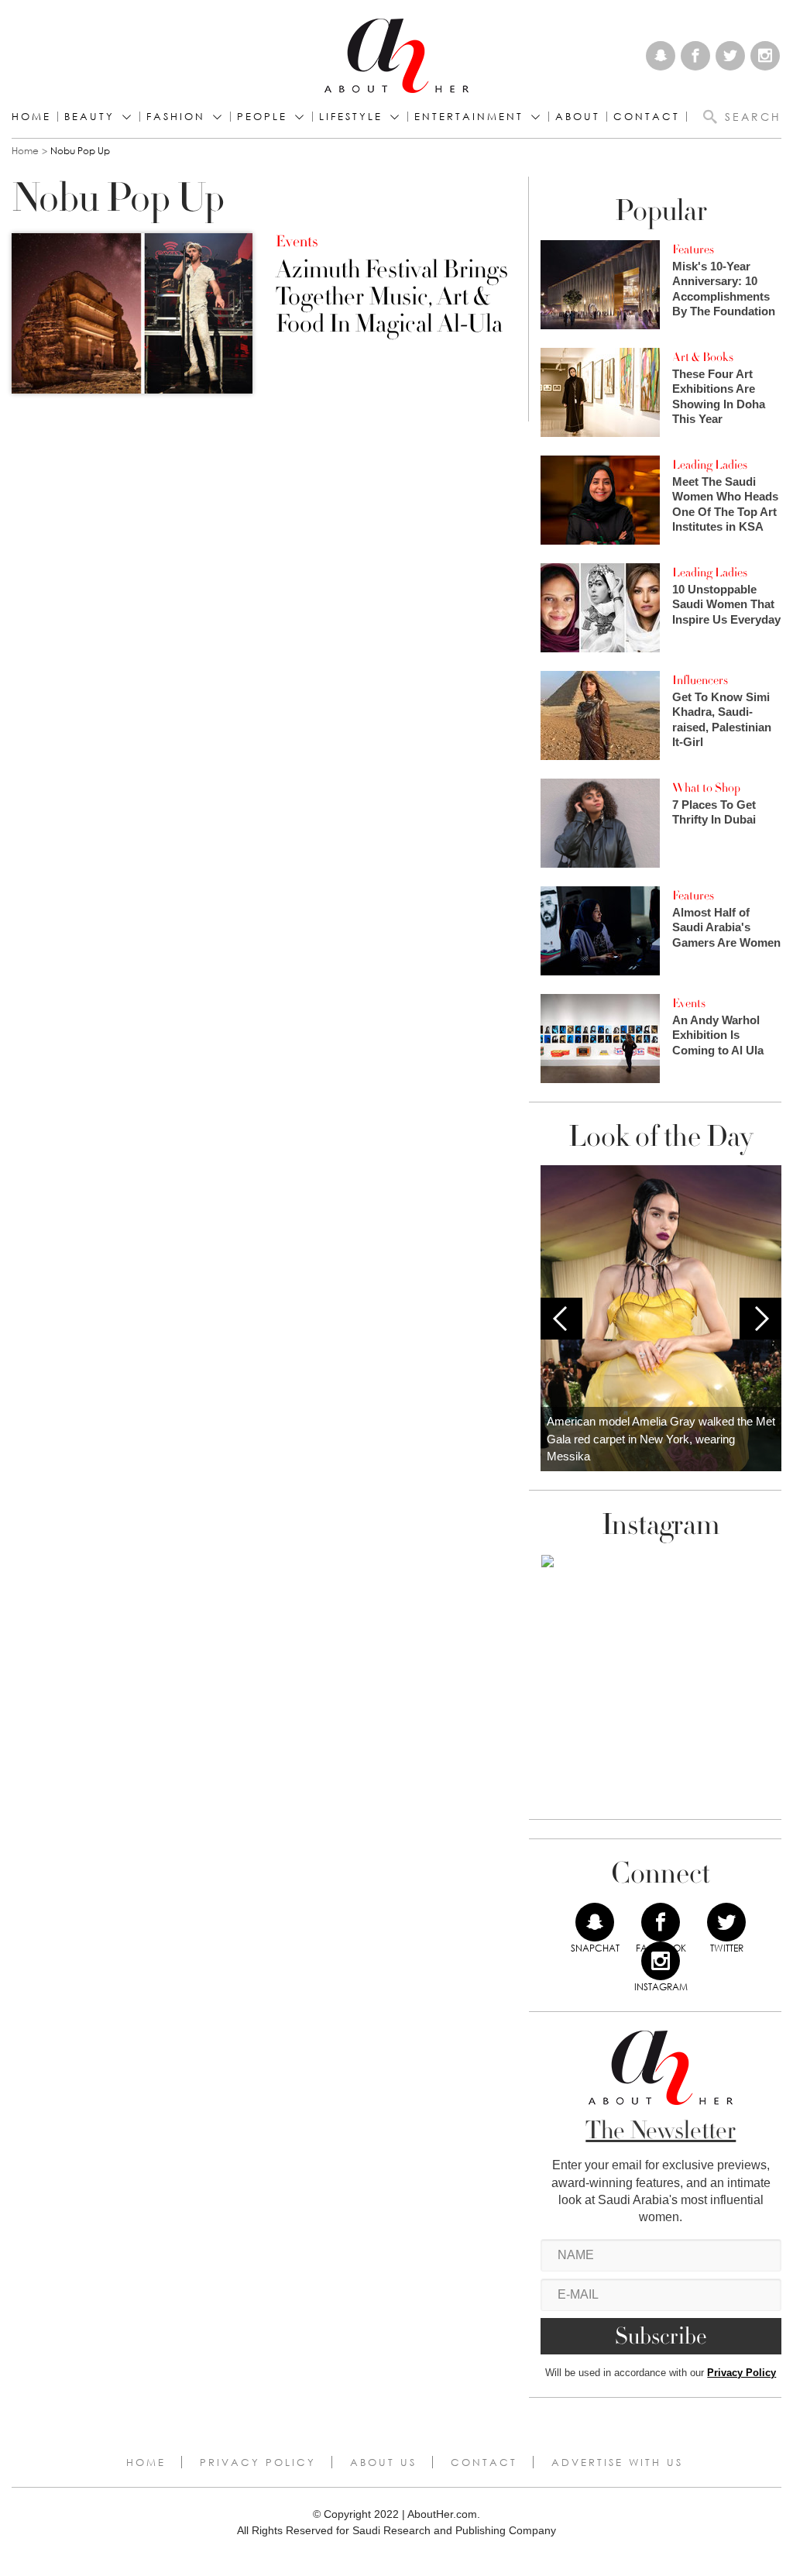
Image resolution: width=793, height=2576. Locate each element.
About (578, 117)
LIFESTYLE (351, 117)
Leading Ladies (710, 465)
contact (647, 117)
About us (383, 2462)
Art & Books (703, 357)
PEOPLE (262, 117)
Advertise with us (617, 2462)
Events (297, 242)
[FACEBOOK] (661, 1922)
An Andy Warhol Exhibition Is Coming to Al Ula (718, 1035)
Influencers (700, 680)
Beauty (89, 117)
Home (31, 117)
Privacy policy (258, 2462)
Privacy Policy (742, 2373)
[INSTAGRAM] (661, 1961)
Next (760, 1319)
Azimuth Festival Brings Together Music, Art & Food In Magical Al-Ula (392, 297)
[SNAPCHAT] (595, 1922)
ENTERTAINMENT (469, 117)
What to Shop (706, 788)
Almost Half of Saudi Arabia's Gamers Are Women (726, 927)
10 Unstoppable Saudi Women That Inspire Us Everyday (726, 604)
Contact (484, 2462)
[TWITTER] (726, 1922)
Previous (561, 1319)
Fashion (176, 117)
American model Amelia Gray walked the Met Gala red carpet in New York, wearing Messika (661, 1439)
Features (693, 249)
